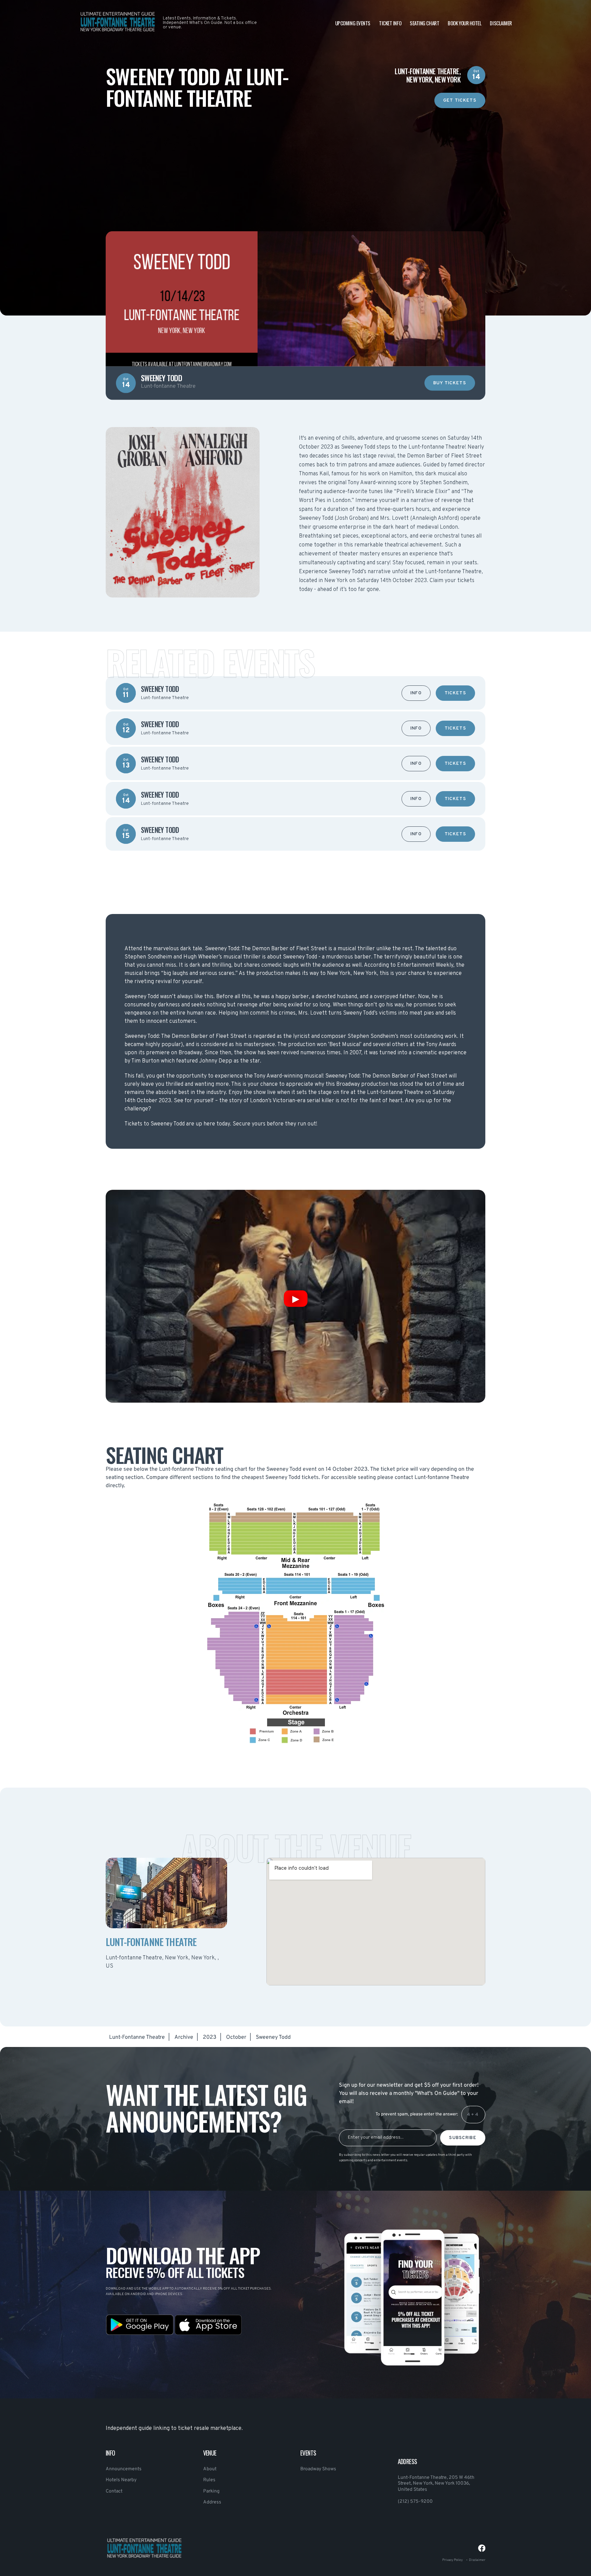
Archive (184, 2037)
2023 (210, 2037)
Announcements (124, 2469)
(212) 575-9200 (415, 2502)
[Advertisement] (295, 156)
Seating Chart (424, 23)
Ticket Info (390, 23)
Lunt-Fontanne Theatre (137, 2037)
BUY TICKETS (450, 383)
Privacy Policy (452, 2560)
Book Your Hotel (464, 23)
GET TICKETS (460, 101)
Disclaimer (501, 23)
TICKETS (455, 693)
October (236, 2037)
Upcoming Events (353, 23)
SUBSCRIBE (463, 2138)
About (210, 2469)
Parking (211, 2491)
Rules (209, 2480)
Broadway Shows (318, 2469)
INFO (416, 693)
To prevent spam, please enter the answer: (417, 2114)
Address (212, 2502)
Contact (114, 2491)
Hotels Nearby (121, 2480)
